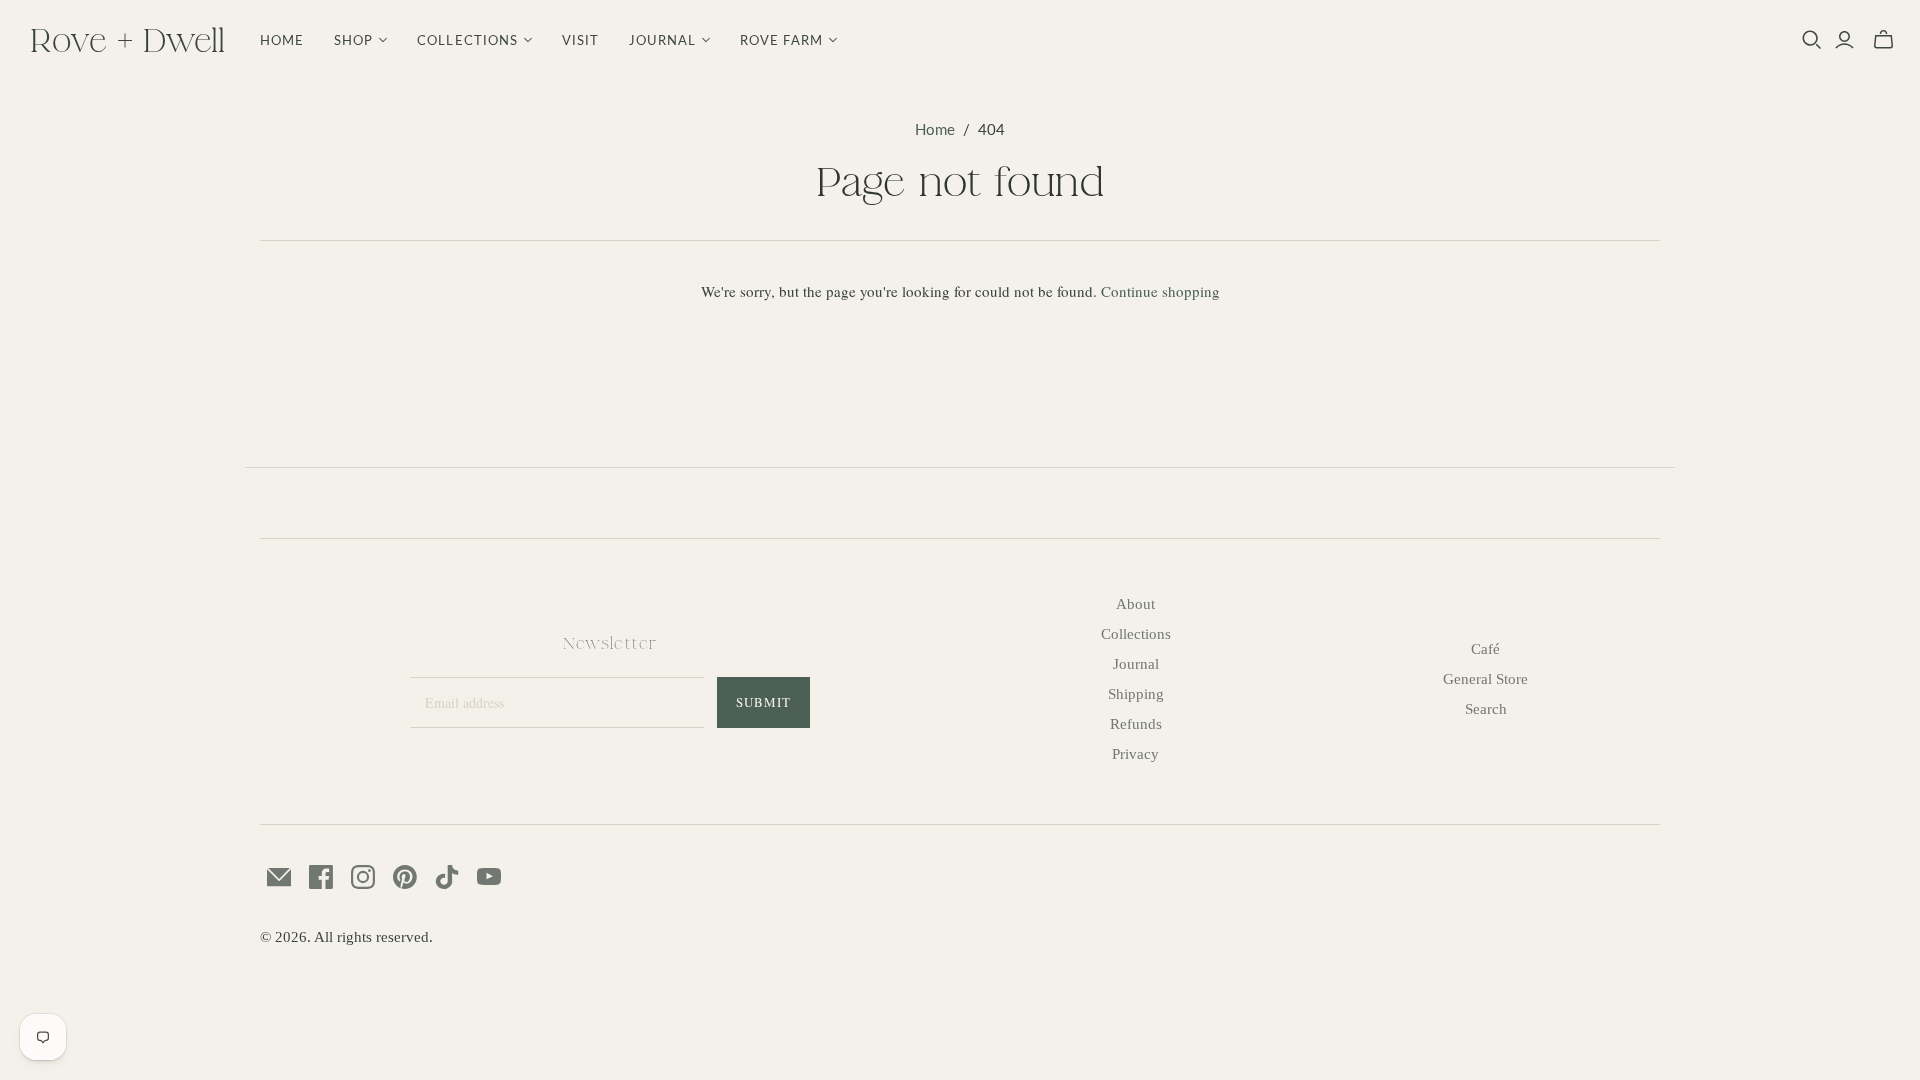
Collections (1136, 634)
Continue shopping (1160, 291)
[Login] (1844, 40)
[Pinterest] (405, 877)
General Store (1485, 679)
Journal (1136, 664)
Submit (763, 702)
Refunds (1136, 724)
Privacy (1135, 754)
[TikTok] (447, 877)
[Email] (279, 877)
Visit (580, 40)
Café (1485, 649)
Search (1486, 709)
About (1135, 604)
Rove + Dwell (127, 39)
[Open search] (1812, 40)
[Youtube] (489, 877)
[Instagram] (363, 877)
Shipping (1136, 694)
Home (282, 40)
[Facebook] (321, 877)
